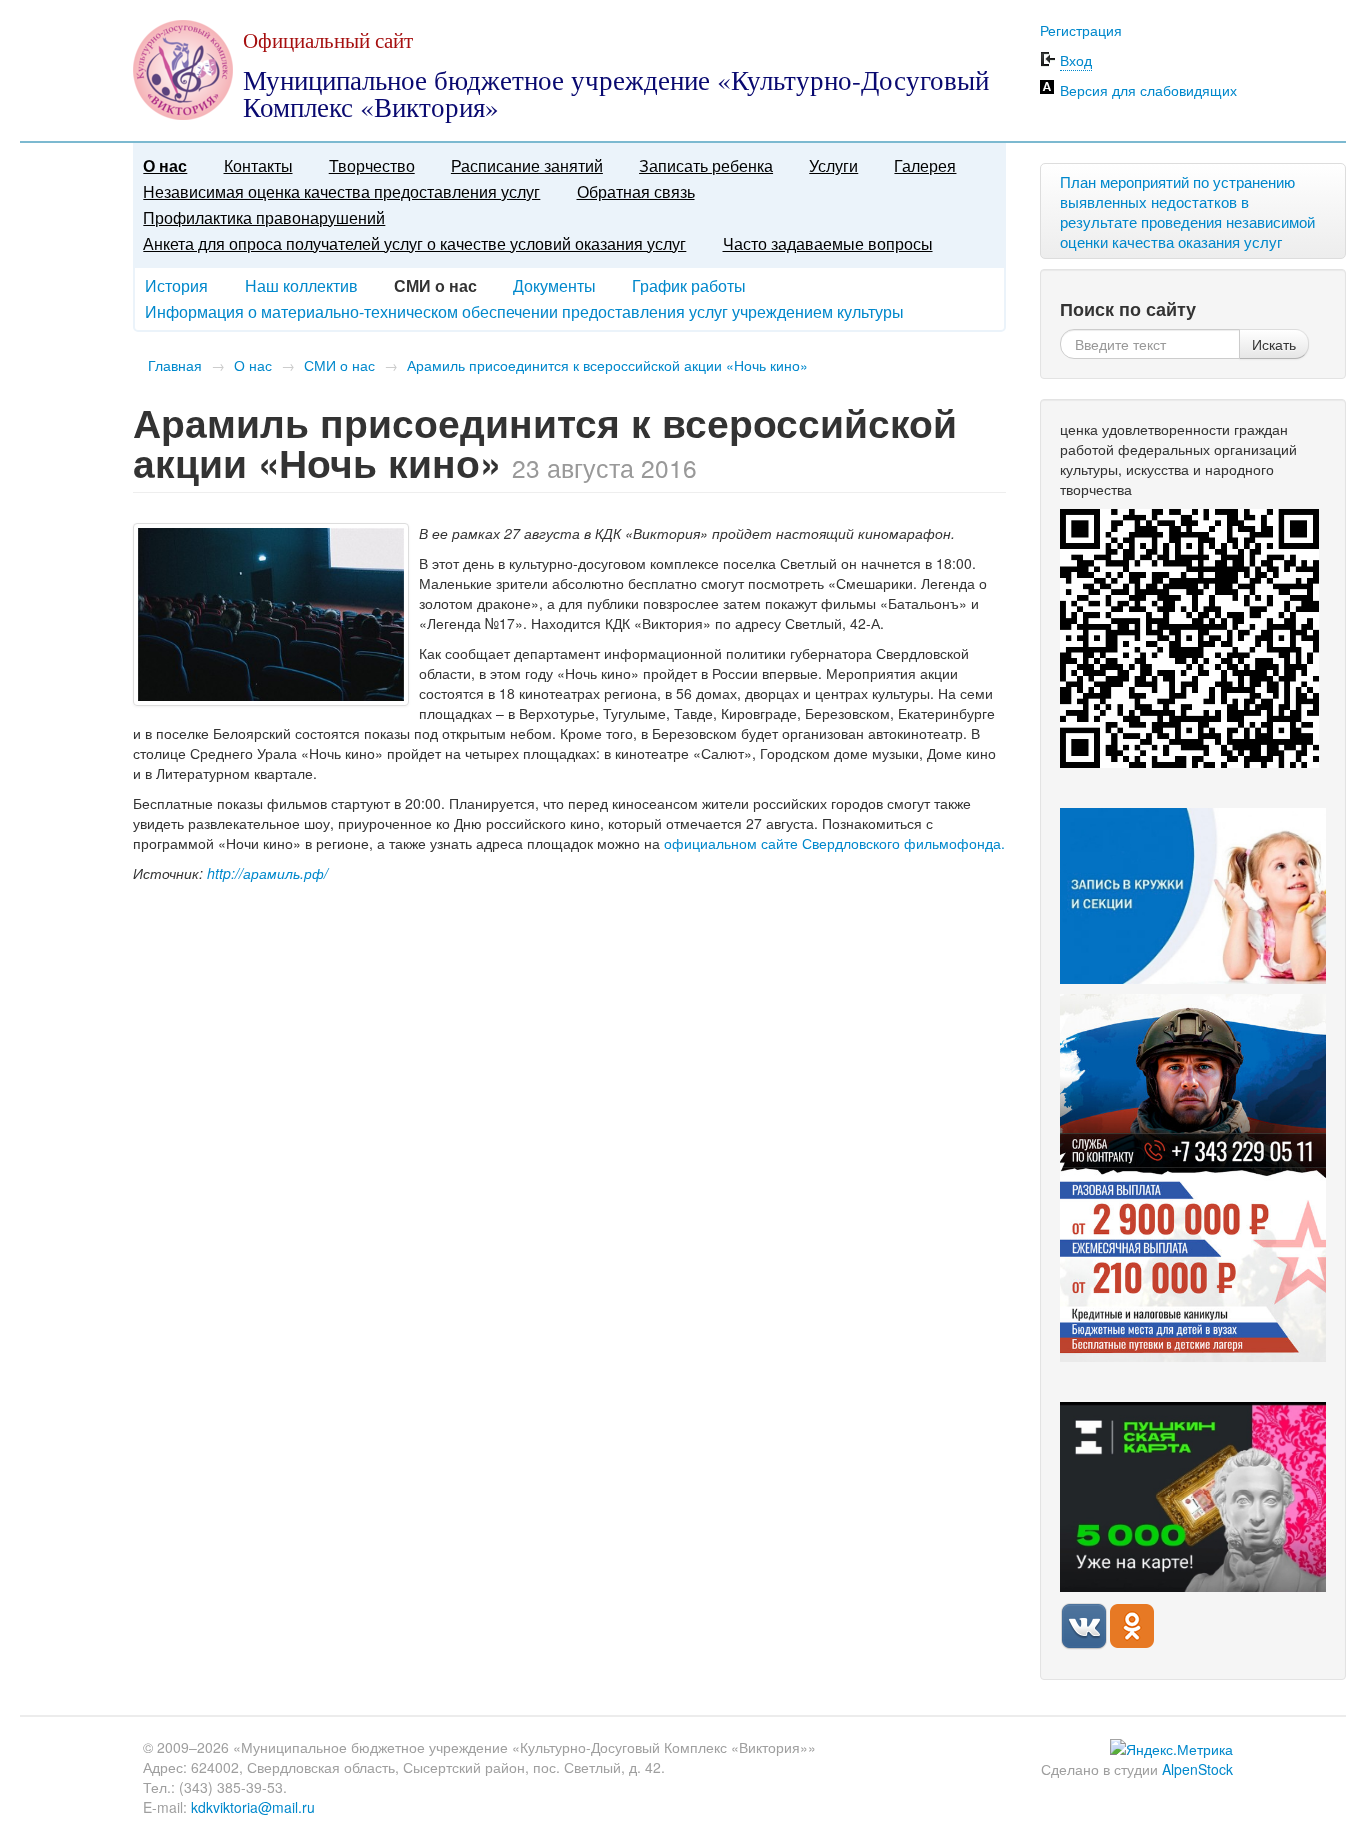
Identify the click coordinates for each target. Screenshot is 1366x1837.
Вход (1076, 60)
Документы (554, 285)
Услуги (833, 165)
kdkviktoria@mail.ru (253, 1807)
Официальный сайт (328, 40)
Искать (1274, 344)
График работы (689, 285)
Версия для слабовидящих (1148, 90)
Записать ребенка (706, 165)
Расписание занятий (527, 165)
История (176, 285)
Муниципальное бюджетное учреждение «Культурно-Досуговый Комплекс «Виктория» (616, 93)
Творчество (372, 165)
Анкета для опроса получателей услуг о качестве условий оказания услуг (414, 243)
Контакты (258, 165)
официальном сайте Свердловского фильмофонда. (834, 843)
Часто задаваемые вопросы (828, 243)
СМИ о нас (339, 365)
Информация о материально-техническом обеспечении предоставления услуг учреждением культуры (524, 311)
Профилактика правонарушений (264, 217)
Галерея (925, 165)
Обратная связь (636, 191)
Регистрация (1081, 30)
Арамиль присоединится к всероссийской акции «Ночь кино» (607, 365)
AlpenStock (1197, 1769)
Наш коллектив (301, 285)
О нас (165, 165)
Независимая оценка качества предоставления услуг (341, 191)
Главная (175, 365)
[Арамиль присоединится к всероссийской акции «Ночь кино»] (271, 615)
